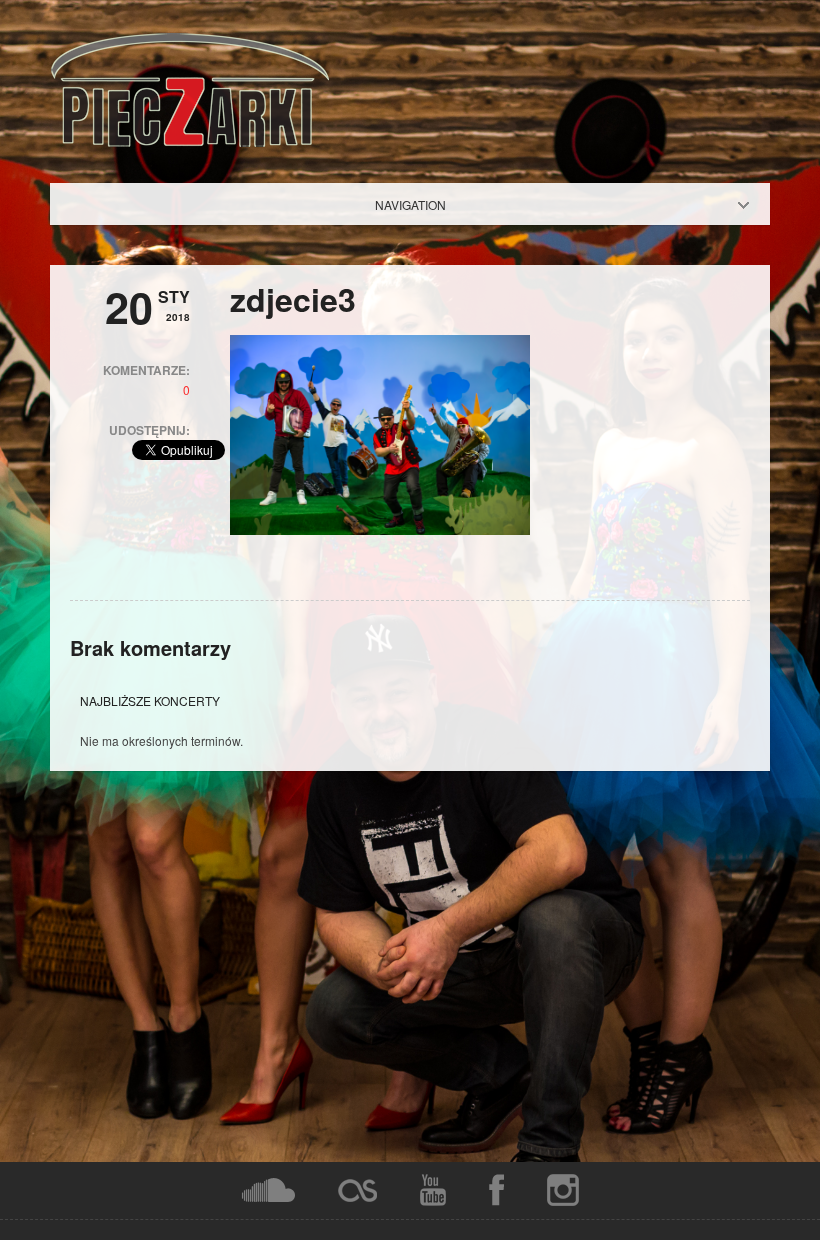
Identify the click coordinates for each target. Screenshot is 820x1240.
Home (427, 204)
